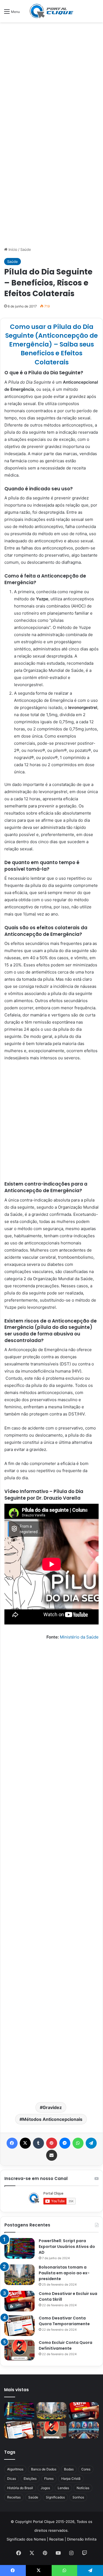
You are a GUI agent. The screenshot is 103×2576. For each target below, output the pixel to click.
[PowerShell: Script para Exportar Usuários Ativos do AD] (20, 2248)
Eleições (30, 2479)
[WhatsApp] (78, 2143)
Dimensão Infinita (82, 2539)
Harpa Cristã (71, 2479)
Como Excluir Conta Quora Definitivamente (66, 2345)
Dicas (12, 2479)
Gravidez (52, 2107)
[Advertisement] (51, 79)
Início (12, 249)
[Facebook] (12, 2143)
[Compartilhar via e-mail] (52, 2155)
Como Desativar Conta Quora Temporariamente (64, 2321)
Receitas (14, 2497)
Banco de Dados (44, 2469)
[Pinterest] (52, 2143)
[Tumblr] (38, 2143)
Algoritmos (15, 2469)
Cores (86, 2469)
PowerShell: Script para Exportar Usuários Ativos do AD (67, 2247)
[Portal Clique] (52, 11)
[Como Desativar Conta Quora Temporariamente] (20, 2326)
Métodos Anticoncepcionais (52, 2119)
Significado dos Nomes (26, 2539)
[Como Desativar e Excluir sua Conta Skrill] (20, 2301)
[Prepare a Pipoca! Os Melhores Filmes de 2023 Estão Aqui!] (84, 2430)
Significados (55, 2497)
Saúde (26, 249)
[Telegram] (91, 2143)
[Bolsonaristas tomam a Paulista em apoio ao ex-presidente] (20, 2275)
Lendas (63, 2488)
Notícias (83, 2488)
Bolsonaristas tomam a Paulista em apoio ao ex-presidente (64, 2273)
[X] (25, 2143)
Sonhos (78, 2497)
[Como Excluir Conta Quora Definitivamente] (20, 2350)
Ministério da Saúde (79, 1637)
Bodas (69, 2469)
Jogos (45, 2488)
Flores (49, 2479)
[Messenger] (65, 2143)
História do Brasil (20, 2488)
